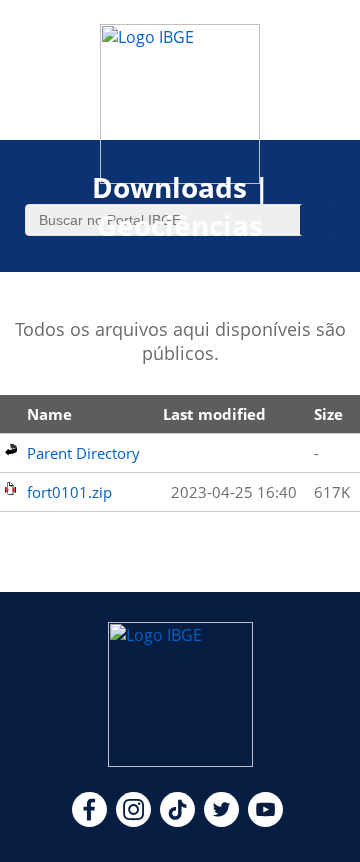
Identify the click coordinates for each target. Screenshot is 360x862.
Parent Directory (83, 453)
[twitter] (221, 821)
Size (328, 414)
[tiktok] (177, 821)
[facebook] (89, 821)
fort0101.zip (69, 492)
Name (49, 414)
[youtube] (265, 821)
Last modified (214, 414)
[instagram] (133, 821)
